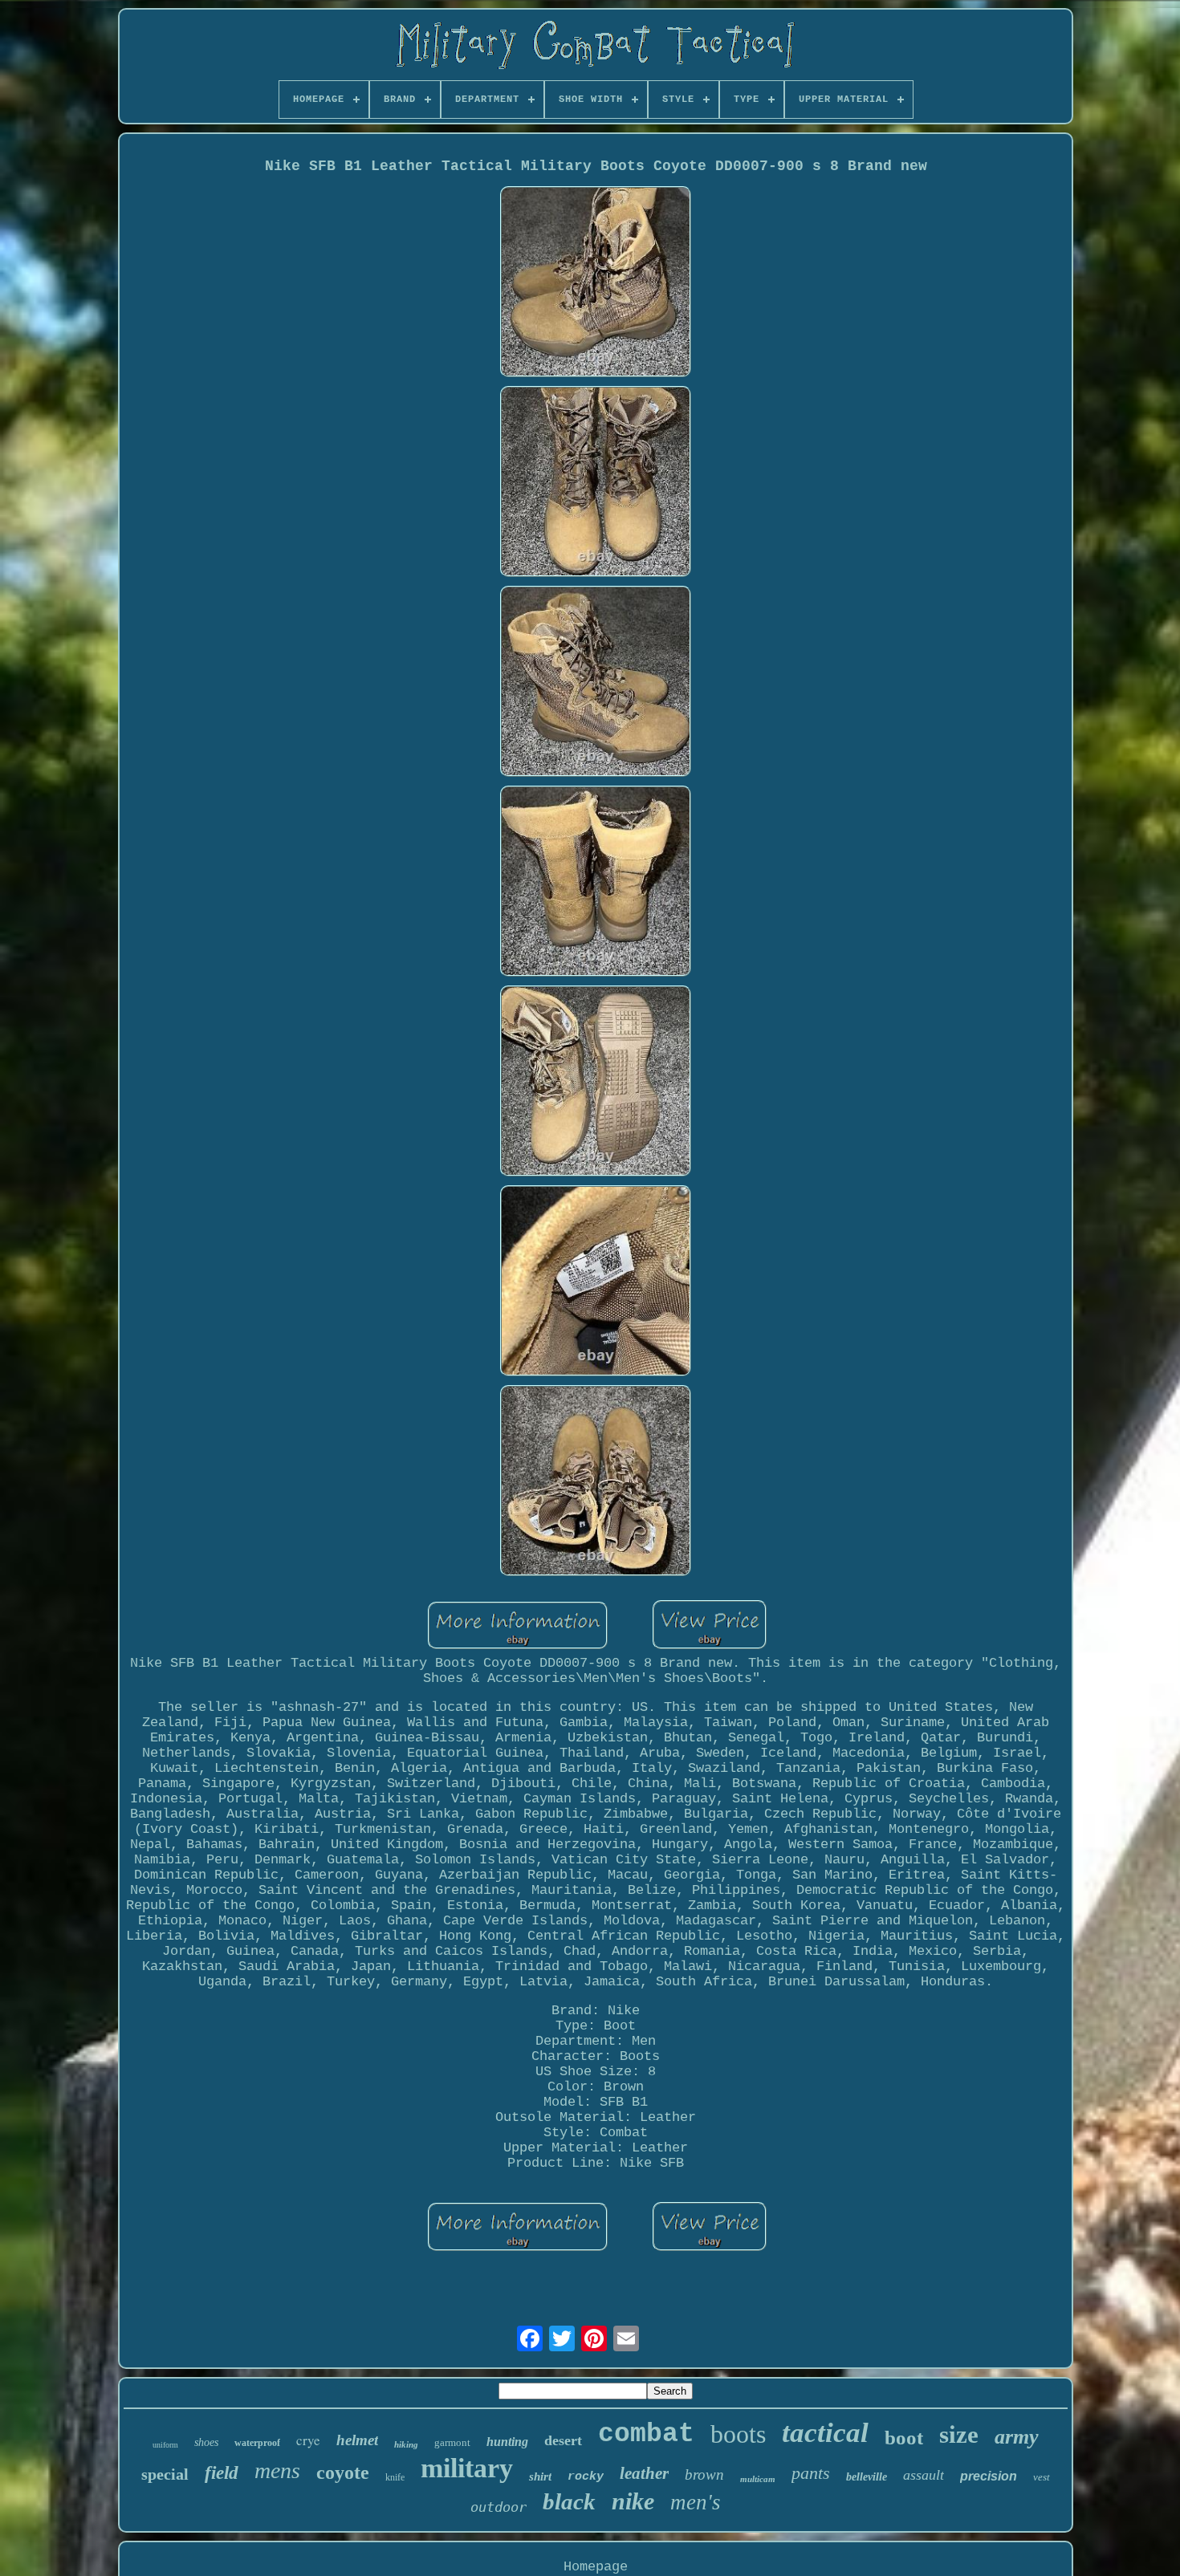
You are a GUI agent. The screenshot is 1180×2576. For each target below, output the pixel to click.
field (222, 2473)
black (569, 2501)
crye (308, 2440)
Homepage (596, 2567)
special (165, 2474)
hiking (406, 2444)
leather (644, 2473)
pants (811, 2473)
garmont (452, 2442)
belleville (867, 2477)
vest (1042, 2477)
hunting (507, 2442)
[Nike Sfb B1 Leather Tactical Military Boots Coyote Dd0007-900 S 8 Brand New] (596, 284)
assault (924, 2475)
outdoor (498, 2507)
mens (277, 2470)
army (1017, 2437)
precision (989, 2476)
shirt (540, 2476)
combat (646, 2434)
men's (696, 2502)
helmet (357, 2440)
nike (633, 2501)
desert (563, 2440)
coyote (343, 2472)
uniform (165, 2445)
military (467, 2468)
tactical (825, 2433)
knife (395, 2477)
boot (904, 2438)
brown (704, 2474)
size (959, 2434)
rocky (586, 2477)
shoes (206, 2442)
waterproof (257, 2443)
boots (738, 2434)
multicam (758, 2479)
